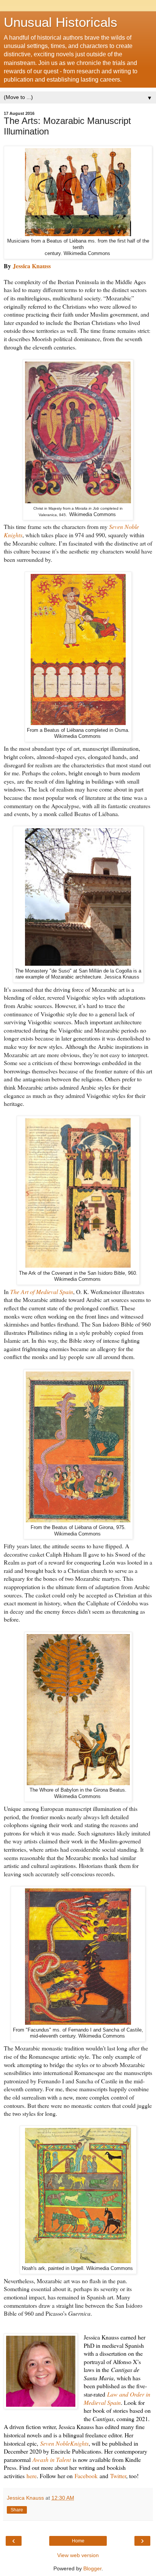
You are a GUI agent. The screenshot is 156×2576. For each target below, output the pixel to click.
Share (17, 2510)
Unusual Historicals (61, 22)
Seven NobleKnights (64, 2443)
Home (78, 2541)
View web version (78, 2555)
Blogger (92, 2568)
